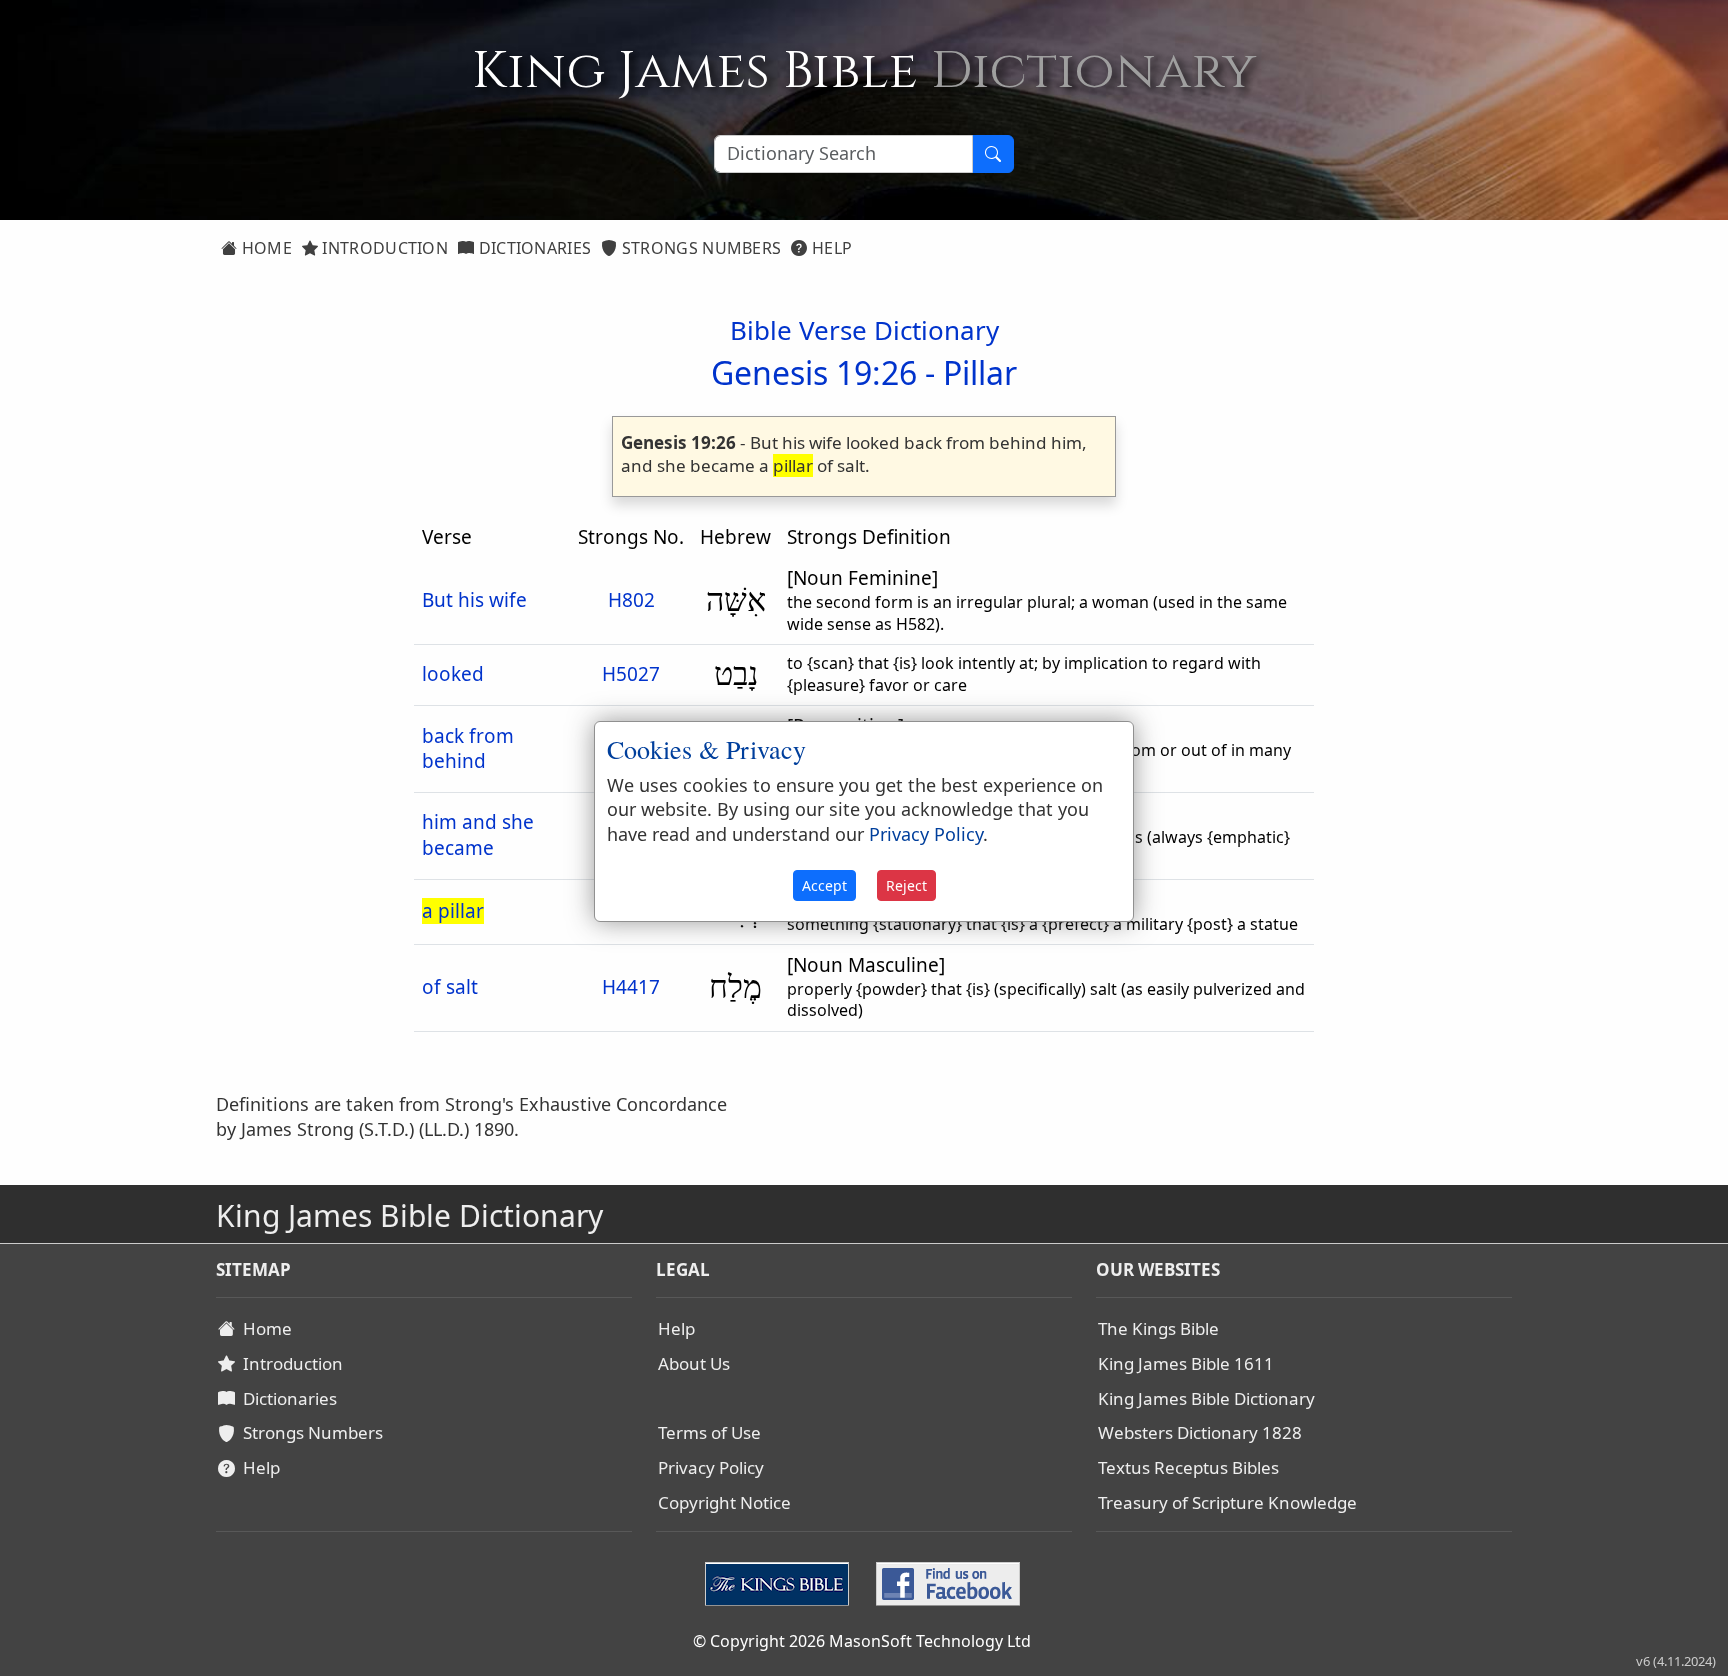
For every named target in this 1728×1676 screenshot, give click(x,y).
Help (830, 248)
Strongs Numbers (700, 248)
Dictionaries (532, 248)
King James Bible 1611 (1186, 1363)
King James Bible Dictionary (1206, 1398)
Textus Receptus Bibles (1188, 1467)
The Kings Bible (1158, 1328)
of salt (450, 987)
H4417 (631, 987)
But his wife (474, 600)
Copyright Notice (724, 1502)
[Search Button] (993, 154)
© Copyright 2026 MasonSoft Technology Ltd (862, 1641)
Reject (906, 885)
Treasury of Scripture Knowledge (1227, 1502)
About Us (694, 1363)
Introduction (383, 248)
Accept (824, 885)
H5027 (631, 674)
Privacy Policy (711, 1467)
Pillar (980, 372)
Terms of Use (709, 1432)
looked (453, 674)
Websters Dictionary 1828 (1200, 1432)
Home (264, 248)
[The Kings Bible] (781, 1582)
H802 (631, 600)
